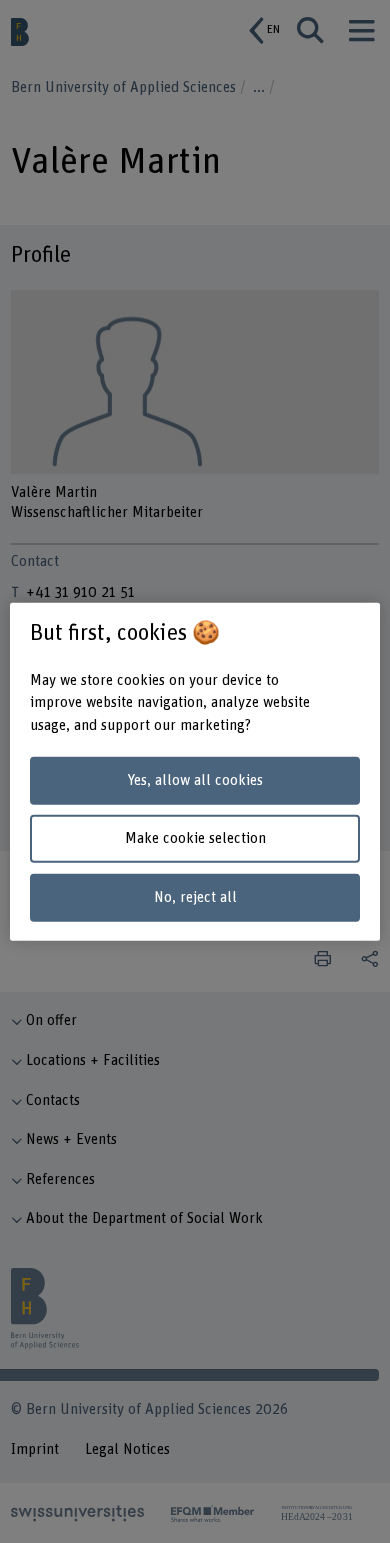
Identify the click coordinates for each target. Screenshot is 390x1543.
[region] (195, 771)
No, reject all (195, 897)
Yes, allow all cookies (195, 780)
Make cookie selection (195, 838)
